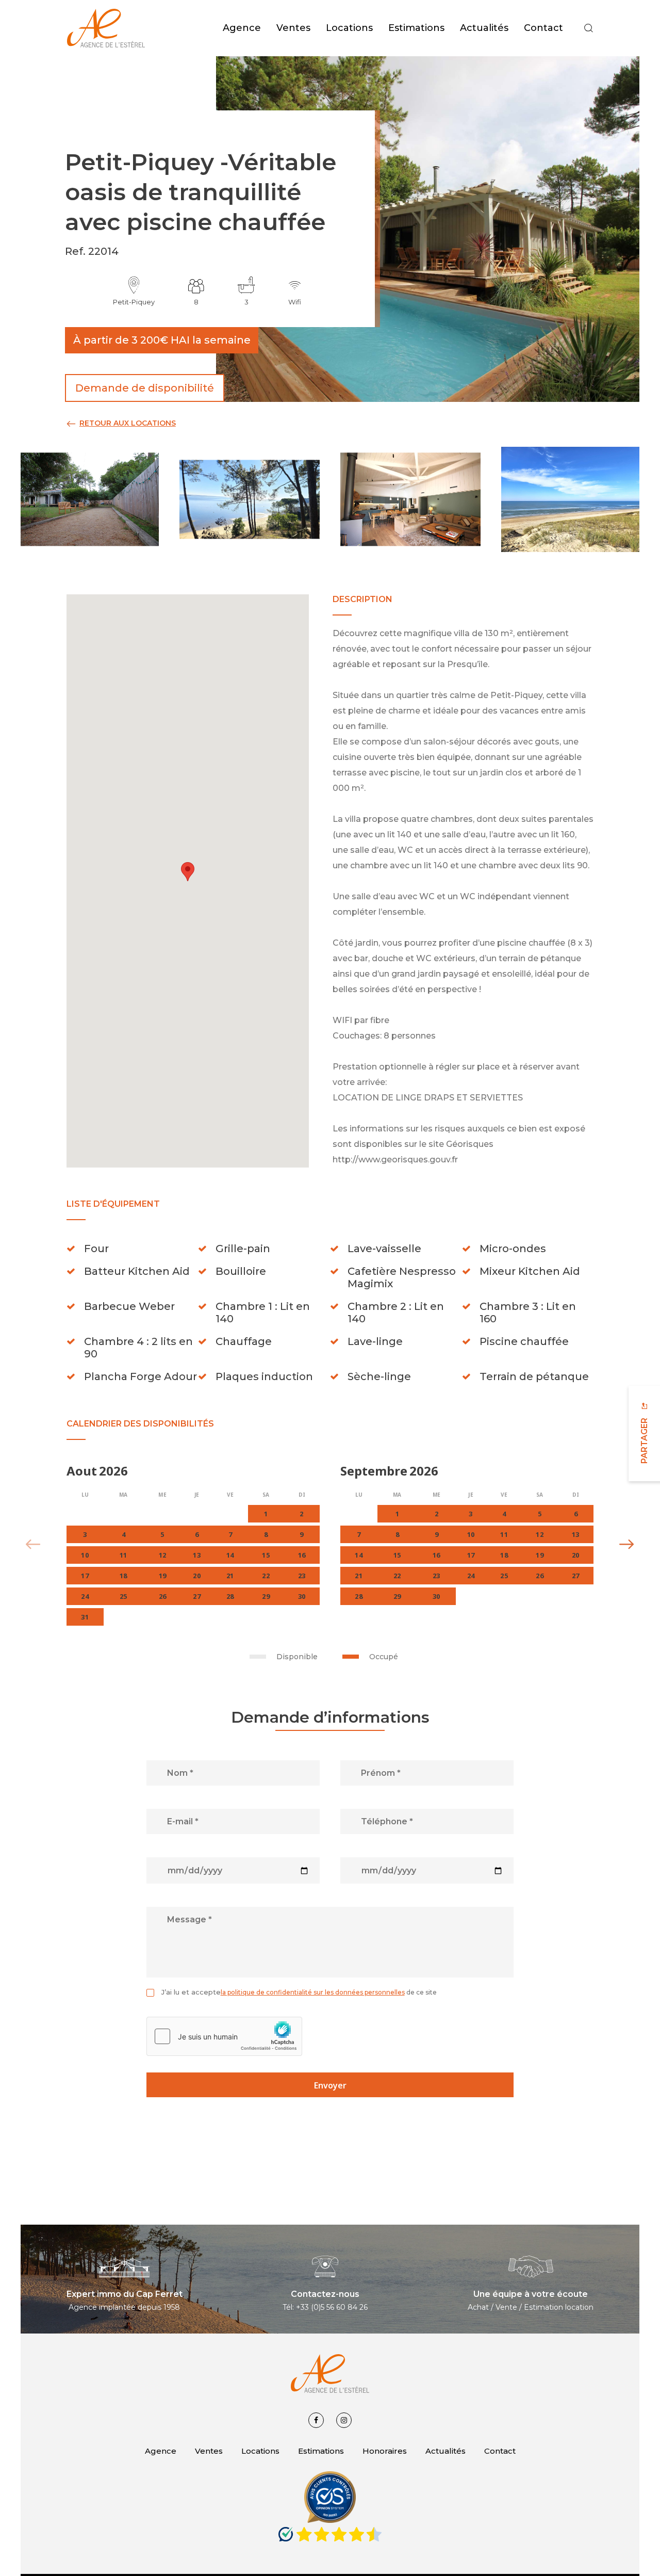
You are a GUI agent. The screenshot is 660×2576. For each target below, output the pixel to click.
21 (359, 1576)
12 (540, 1534)
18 (504, 1555)
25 (504, 1576)
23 (436, 1576)
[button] (588, 28)
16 (436, 1555)
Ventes (209, 2451)
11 (504, 1534)
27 (576, 1576)
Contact (500, 2451)
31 (85, 1617)
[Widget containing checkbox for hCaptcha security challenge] (224, 2036)
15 (397, 1555)
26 (540, 1576)
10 (471, 1534)
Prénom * (381, 1773)
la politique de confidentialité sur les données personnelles (313, 1992)
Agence (161, 2451)
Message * (189, 1919)
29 (397, 1596)
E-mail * (183, 1821)
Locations (260, 2451)
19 (540, 1555)
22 (397, 1576)
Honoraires (385, 2451)
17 (471, 1555)
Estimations (321, 2451)
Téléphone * (387, 1821)
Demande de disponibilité (145, 388)
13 (576, 1534)
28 (359, 1596)
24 (471, 1576)
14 (359, 1555)
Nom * (180, 1773)
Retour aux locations (128, 423)
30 (436, 1596)
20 (576, 1555)
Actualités (445, 2451)
